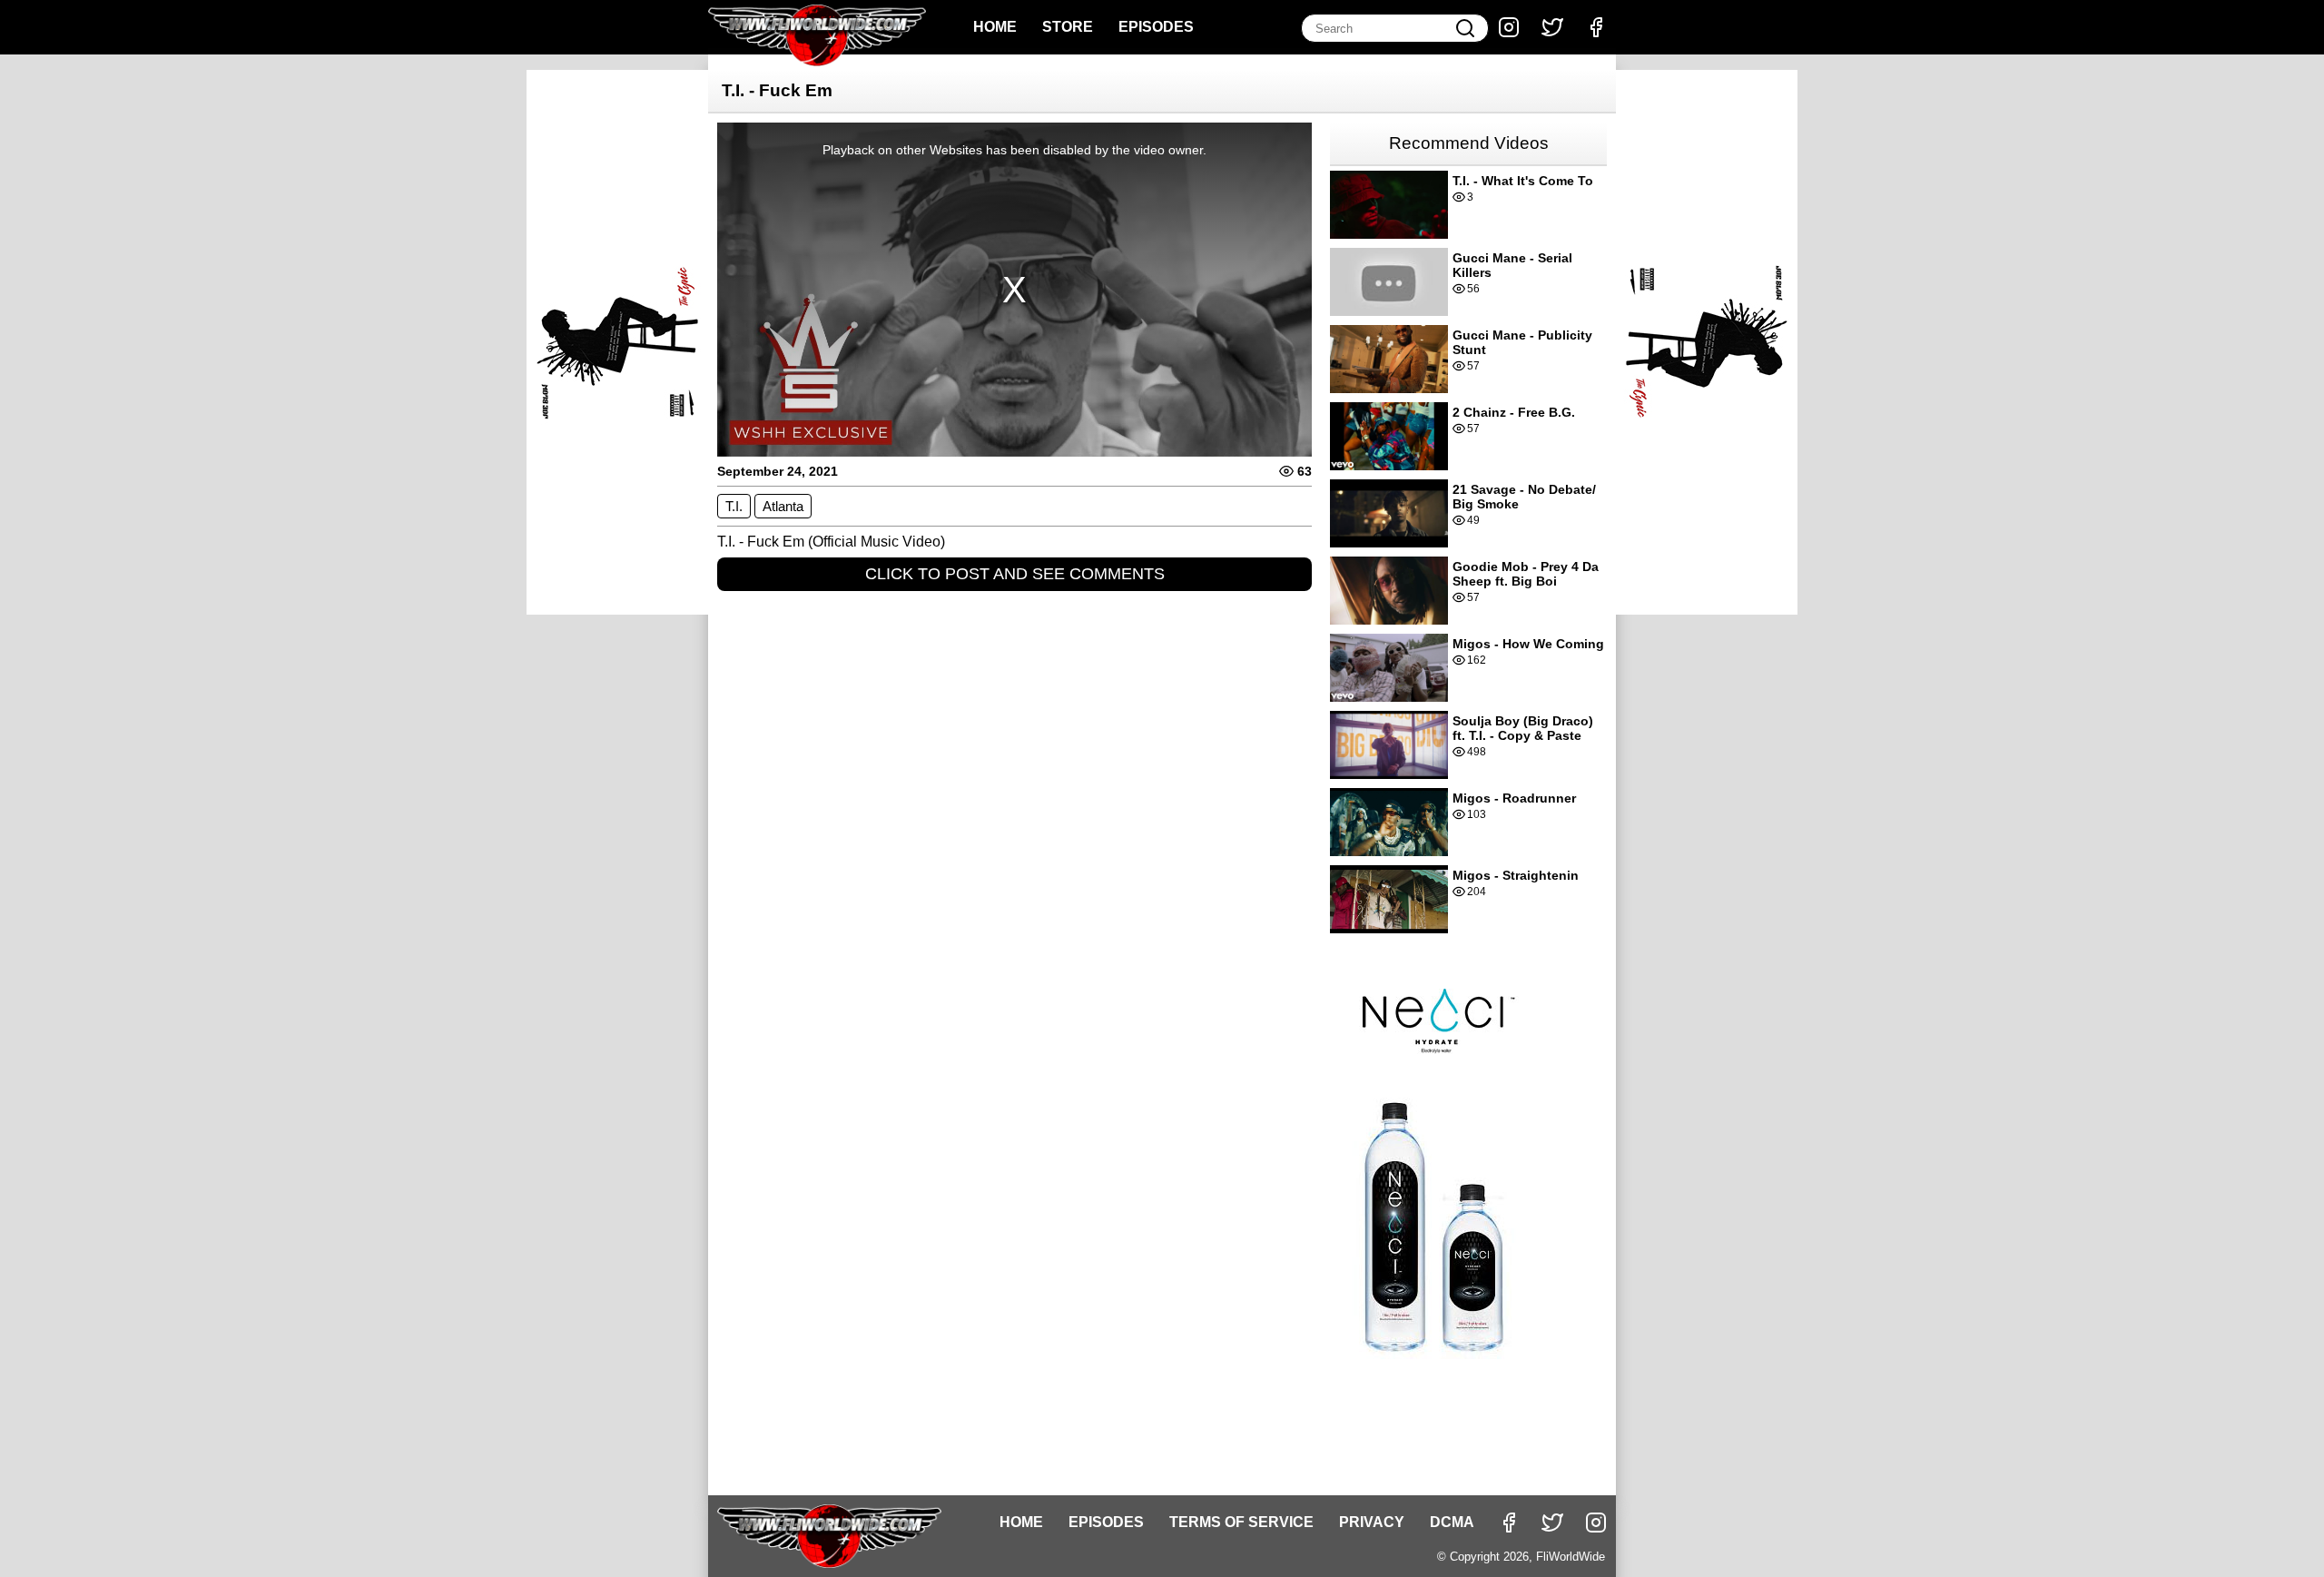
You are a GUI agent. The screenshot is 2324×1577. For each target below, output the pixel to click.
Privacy (1372, 1522)
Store (1068, 27)
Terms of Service (1241, 1522)
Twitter (1552, 27)
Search (1465, 28)
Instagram (1509, 27)
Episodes (1156, 27)
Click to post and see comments (1015, 574)
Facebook (1596, 27)
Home (995, 27)
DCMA (1452, 1522)
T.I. (734, 506)
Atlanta (783, 506)
